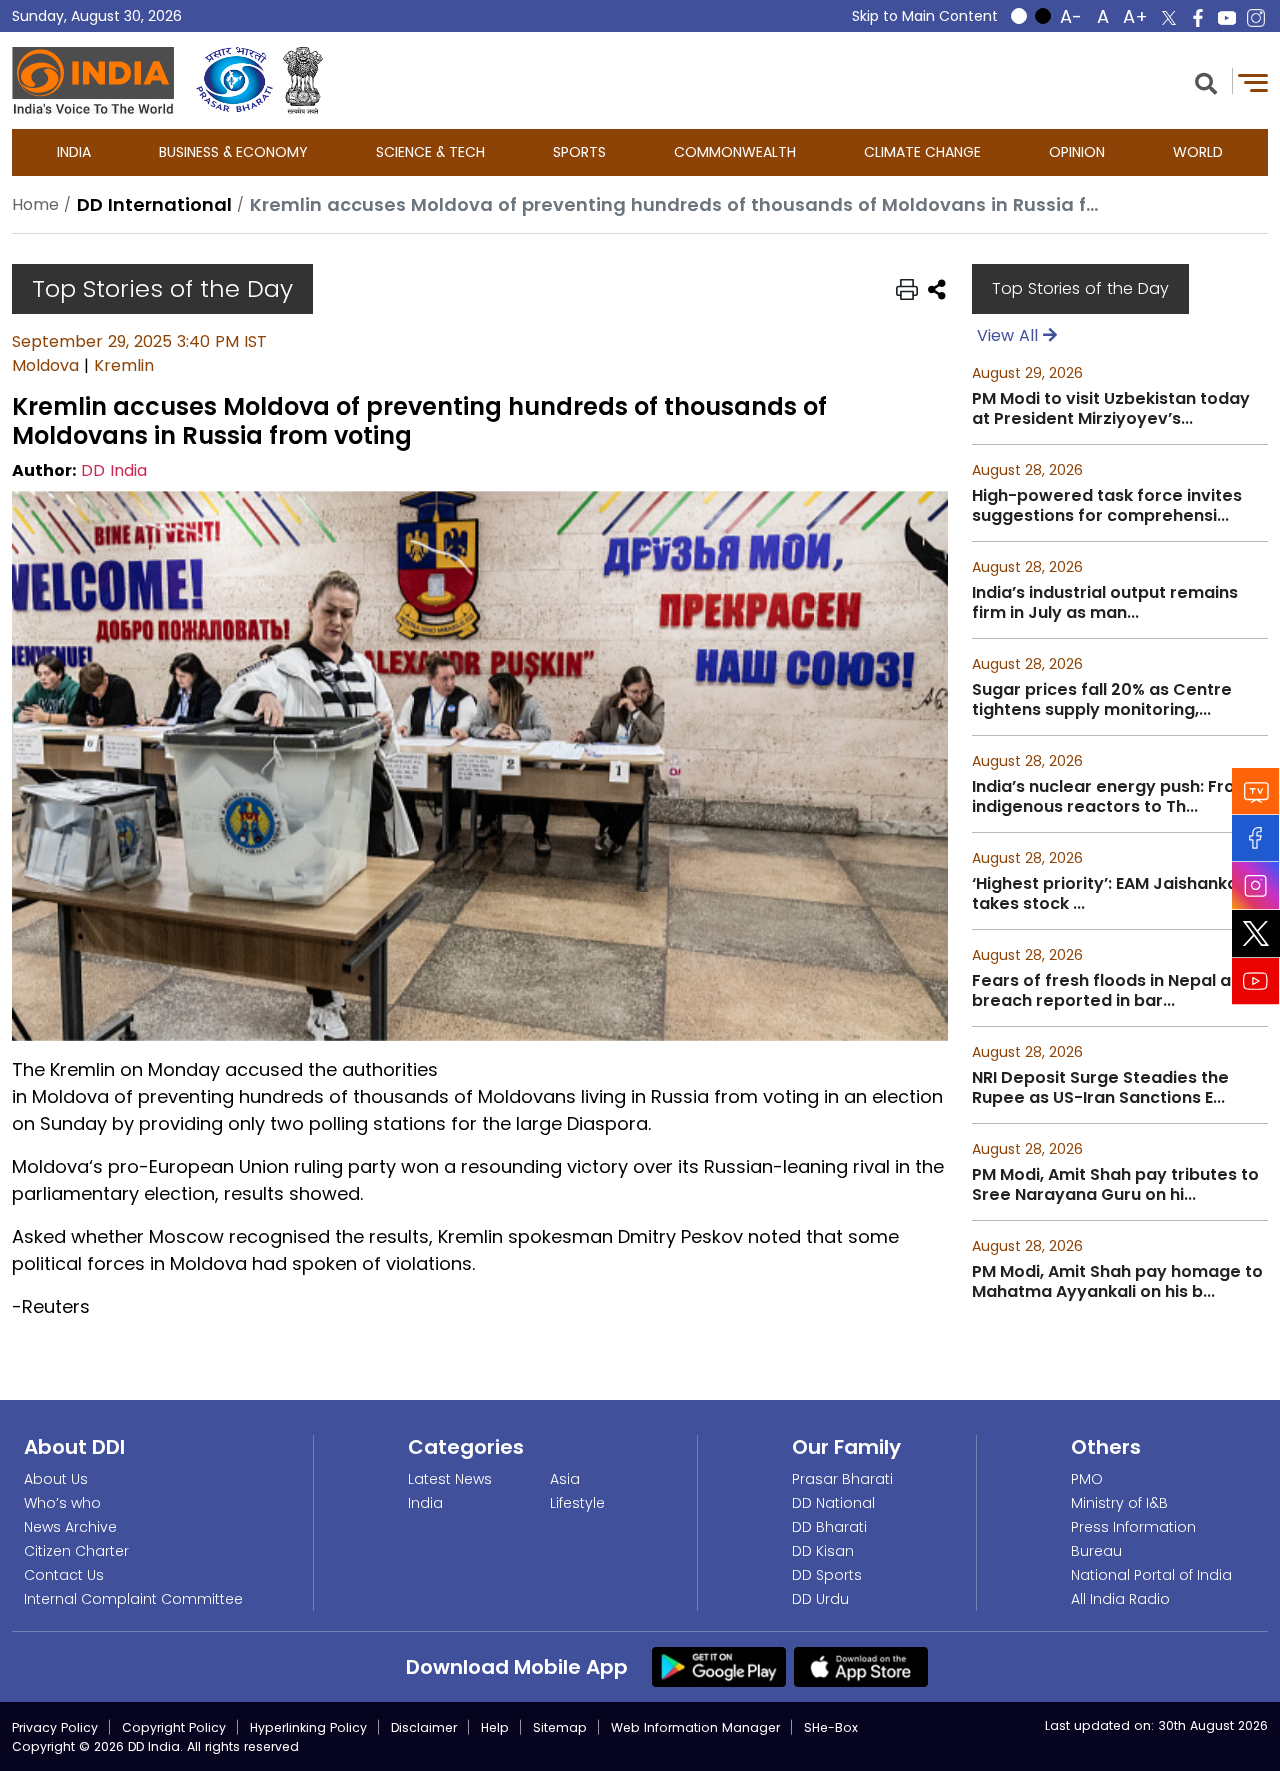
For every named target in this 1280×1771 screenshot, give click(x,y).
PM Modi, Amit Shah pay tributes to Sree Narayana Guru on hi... (1115, 1185)
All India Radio (1120, 1599)
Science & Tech (430, 152)
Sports (579, 152)
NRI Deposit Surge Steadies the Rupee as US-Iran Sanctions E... (1100, 1088)
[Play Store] (719, 1665)
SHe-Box (831, 1727)
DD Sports (827, 1575)
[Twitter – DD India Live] (1169, 18)
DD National (833, 1503)
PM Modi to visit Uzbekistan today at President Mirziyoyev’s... (1111, 409)
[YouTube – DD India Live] (1227, 18)
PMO (1087, 1479)
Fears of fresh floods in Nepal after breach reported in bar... (1117, 991)
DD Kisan (823, 1551)
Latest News (450, 1479)
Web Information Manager (695, 1727)
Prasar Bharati (842, 1479)
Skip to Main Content (925, 16)
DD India (114, 470)
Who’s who (62, 1503)
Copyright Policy (174, 1727)
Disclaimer (424, 1727)
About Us (56, 1479)
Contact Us (64, 1575)
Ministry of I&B (1119, 1503)
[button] (1206, 81)
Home (35, 204)
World (1198, 152)
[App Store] (861, 1665)
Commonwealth (735, 152)
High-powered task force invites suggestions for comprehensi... (1107, 506)
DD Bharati (829, 1527)
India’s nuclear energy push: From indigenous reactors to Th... (1111, 797)
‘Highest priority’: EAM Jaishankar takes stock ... (1108, 894)
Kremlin (124, 365)
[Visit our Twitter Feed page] (1256, 933)
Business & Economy (233, 152)
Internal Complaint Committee (133, 1599)
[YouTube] (1256, 980)
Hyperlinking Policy (308, 1727)
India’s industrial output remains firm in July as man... (1105, 603)
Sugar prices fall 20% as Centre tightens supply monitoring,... (1102, 700)
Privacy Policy (55, 1727)
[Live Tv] (1256, 790)
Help (495, 1727)
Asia (565, 1479)
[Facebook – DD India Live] (1198, 18)
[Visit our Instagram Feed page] (1256, 885)
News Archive (70, 1527)
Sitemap (560, 1727)
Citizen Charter (76, 1551)
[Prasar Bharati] (234, 80)
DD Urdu (820, 1599)
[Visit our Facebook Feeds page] (1256, 837)
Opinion (1077, 152)
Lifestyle (577, 1503)
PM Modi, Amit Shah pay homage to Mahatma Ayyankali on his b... (1117, 1282)
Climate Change (922, 152)
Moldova (45, 365)
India (74, 152)
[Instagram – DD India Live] (1256, 18)
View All (1010, 335)
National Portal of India (1151, 1575)
